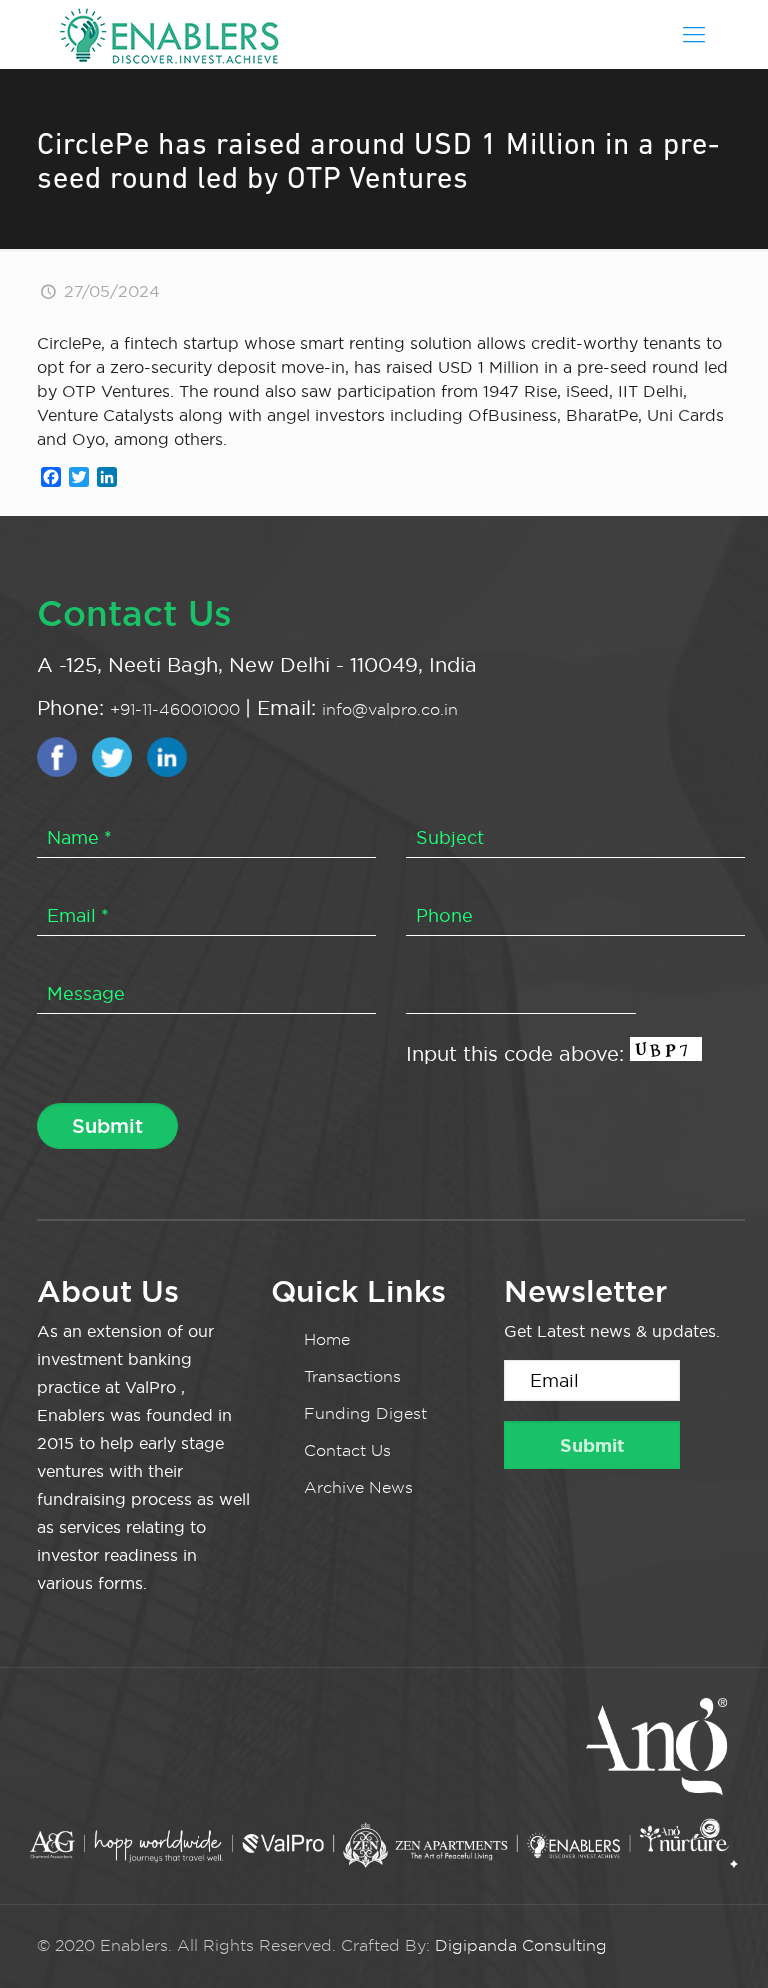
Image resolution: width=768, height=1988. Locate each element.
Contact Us (347, 1450)
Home (327, 1339)
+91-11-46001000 (177, 709)
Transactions (352, 1376)
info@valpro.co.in (390, 709)
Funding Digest (365, 1413)
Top (720, 1940)
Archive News (358, 1487)
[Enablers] (169, 34)
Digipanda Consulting (521, 1945)
